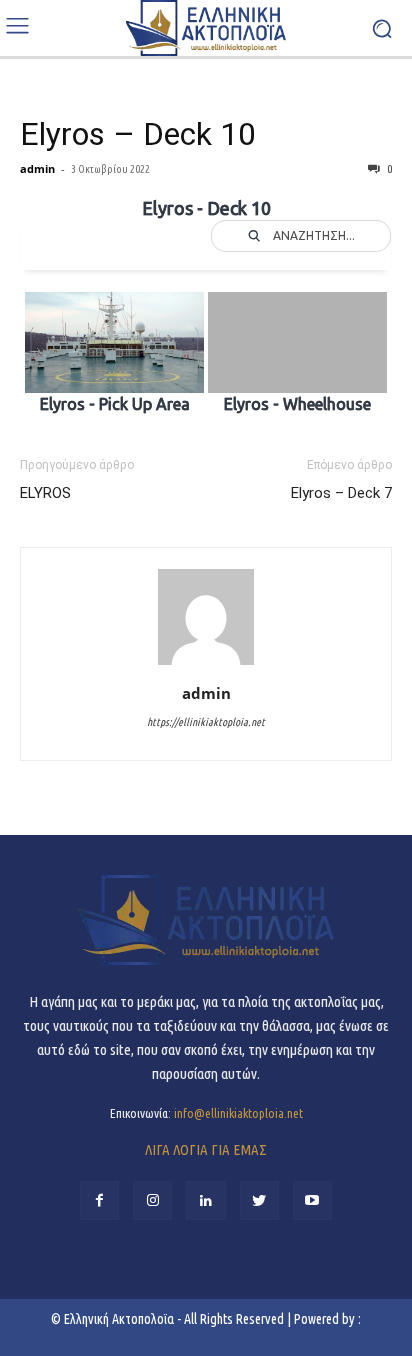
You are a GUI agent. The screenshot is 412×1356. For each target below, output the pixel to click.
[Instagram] (152, 1200)
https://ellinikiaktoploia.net (206, 722)
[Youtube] (312, 1200)
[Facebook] (99, 1200)
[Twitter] (259, 1200)
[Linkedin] (205, 1200)
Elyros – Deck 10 (138, 134)
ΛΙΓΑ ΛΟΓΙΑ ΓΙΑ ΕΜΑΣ (206, 1149)
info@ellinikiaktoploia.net (238, 1113)
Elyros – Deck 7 (341, 493)
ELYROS (45, 493)
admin (37, 168)
